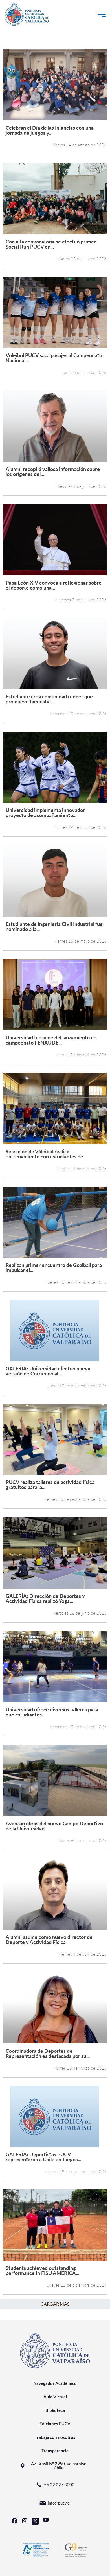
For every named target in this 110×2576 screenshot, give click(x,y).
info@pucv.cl (59, 2503)
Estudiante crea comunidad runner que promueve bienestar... (49, 699)
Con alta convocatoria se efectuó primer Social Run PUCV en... (51, 244)
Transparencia (55, 2451)
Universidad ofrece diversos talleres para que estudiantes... (52, 1712)
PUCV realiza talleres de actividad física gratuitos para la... (50, 1484)
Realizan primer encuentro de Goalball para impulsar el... (54, 1267)
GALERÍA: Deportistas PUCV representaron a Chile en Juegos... (43, 2157)
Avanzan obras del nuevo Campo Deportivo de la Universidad (54, 1826)
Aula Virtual (55, 2397)
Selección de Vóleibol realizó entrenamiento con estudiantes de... (46, 1154)
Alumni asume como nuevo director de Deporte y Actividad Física (49, 1939)
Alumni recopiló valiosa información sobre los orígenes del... (53, 471)
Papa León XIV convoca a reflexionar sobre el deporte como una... (54, 585)
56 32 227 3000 (59, 2485)
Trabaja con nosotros (55, 2437)
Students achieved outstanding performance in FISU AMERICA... (42, 2270)
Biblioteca (55, 2410)
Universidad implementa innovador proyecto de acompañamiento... (45, 812)
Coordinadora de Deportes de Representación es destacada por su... (48, 2053)
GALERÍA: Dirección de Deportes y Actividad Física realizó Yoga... (45, 1598)
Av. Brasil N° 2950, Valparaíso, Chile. (59, 2466)
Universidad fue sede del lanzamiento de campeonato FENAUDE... (51, 1040)
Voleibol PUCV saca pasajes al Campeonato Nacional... (54, 357)
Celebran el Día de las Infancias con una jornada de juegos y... (50, 130)
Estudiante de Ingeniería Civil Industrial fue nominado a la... (54, 926)
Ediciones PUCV (55, 2424)
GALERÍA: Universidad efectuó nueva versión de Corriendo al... (48, 1371)
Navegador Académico (55, 2383)
